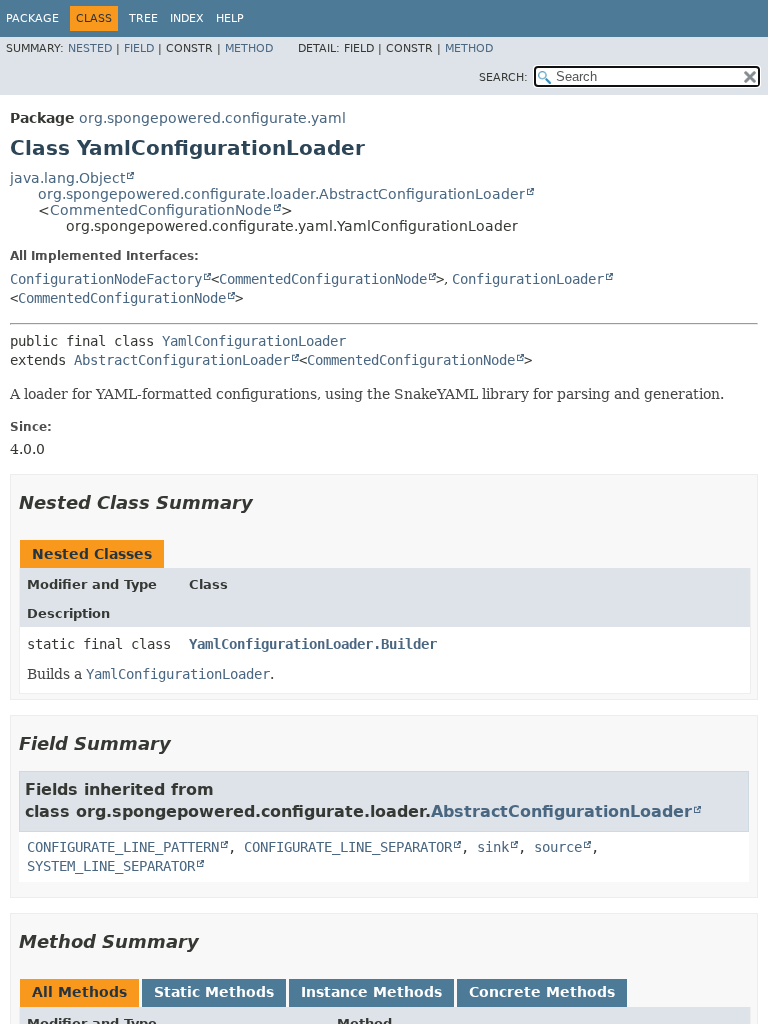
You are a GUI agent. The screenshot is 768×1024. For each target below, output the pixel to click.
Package (32, 18)
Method (249, 48)
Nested (90, 48)
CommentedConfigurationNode (161, 210)
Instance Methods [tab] (371, 992)
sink (493, 847)
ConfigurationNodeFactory (106, 279)
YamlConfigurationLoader (254, 341)
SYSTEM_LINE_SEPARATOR (111, 866)
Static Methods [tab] (214, 992)
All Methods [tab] (79, 992)
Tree (143, 18)
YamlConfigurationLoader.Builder (313, 644)
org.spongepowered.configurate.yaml (212, 118)
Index (187, 18)
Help (230, 18)
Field (139, 48)
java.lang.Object (67, 178)
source (558, 847)
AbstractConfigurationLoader (182, 360)
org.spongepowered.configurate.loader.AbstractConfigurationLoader (281, 194)
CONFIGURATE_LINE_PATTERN (123, 847)
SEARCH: (503, 77)
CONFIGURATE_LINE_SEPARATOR (348, 847)
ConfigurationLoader (528, 279)
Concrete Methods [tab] (542, 992)
